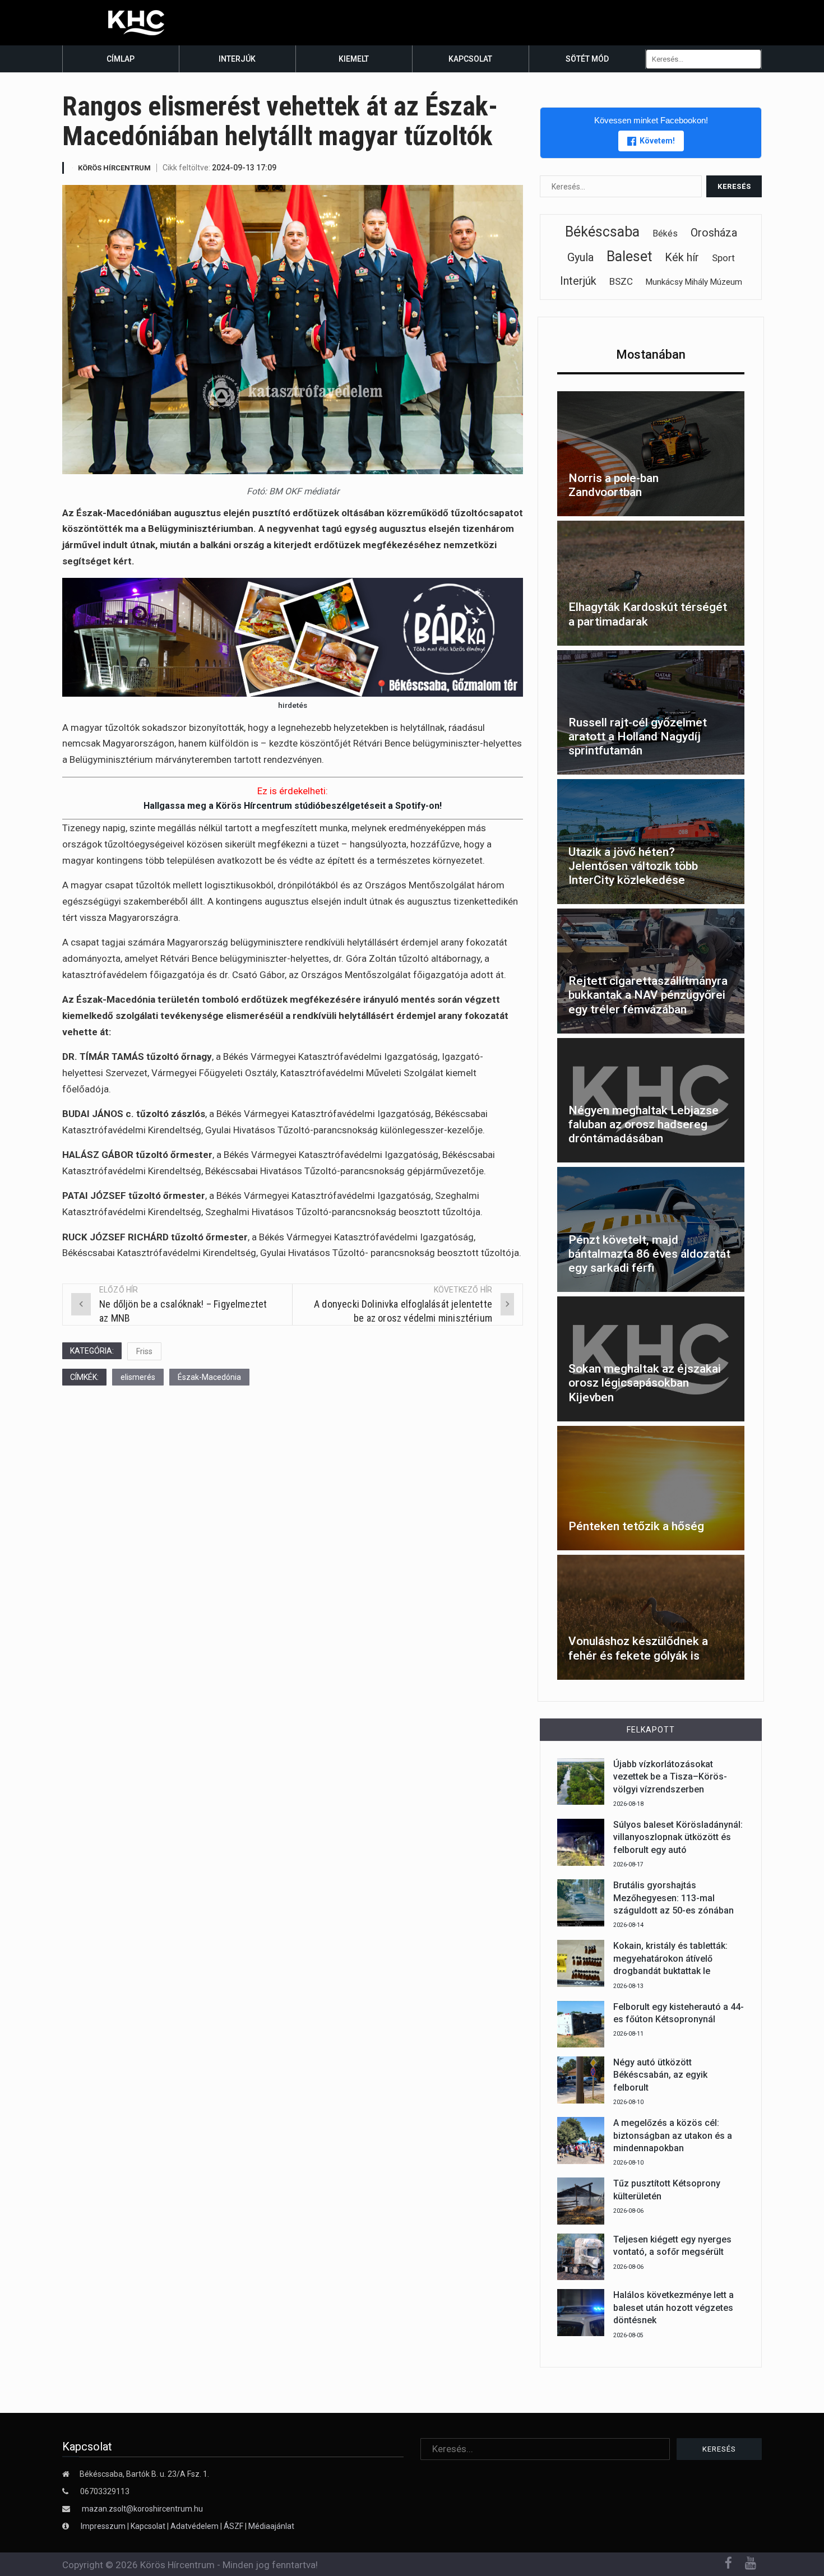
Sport (723, 258)
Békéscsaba (602, 232)
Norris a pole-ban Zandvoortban (614, 485)
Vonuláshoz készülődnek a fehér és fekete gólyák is (638, 1648)
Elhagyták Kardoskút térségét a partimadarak (648, 614)
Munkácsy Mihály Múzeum (694, 282)
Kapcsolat (470, 59)
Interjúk (237, 59)
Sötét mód (587, 59)
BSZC (621, 281)
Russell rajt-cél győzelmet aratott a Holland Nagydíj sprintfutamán (638, 736)
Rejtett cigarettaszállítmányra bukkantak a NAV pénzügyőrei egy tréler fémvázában (648, 995)
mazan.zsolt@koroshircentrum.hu (142, 2509)
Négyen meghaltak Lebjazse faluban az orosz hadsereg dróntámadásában (644, 1124)
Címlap (121, 59)
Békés (665, 233)
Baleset (629, 256)
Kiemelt (354, 59)
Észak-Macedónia (209, 1377)
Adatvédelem (195, 2526)
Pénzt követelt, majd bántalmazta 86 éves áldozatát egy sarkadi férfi (649, 1254)
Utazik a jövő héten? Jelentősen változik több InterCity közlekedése (633, 866)
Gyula (580, 257)
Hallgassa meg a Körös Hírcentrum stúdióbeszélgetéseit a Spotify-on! (293, 806)
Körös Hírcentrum (114, 168)
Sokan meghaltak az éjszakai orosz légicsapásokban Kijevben (645, 1383)
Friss (144, 1351)
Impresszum (104, 2526)
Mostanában (651, 355)
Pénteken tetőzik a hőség (636, 1526)
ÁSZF (233, 2526)
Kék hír (682, 257)
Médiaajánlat (271, 2526)
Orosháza (714, 233)
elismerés (138, 1377)
